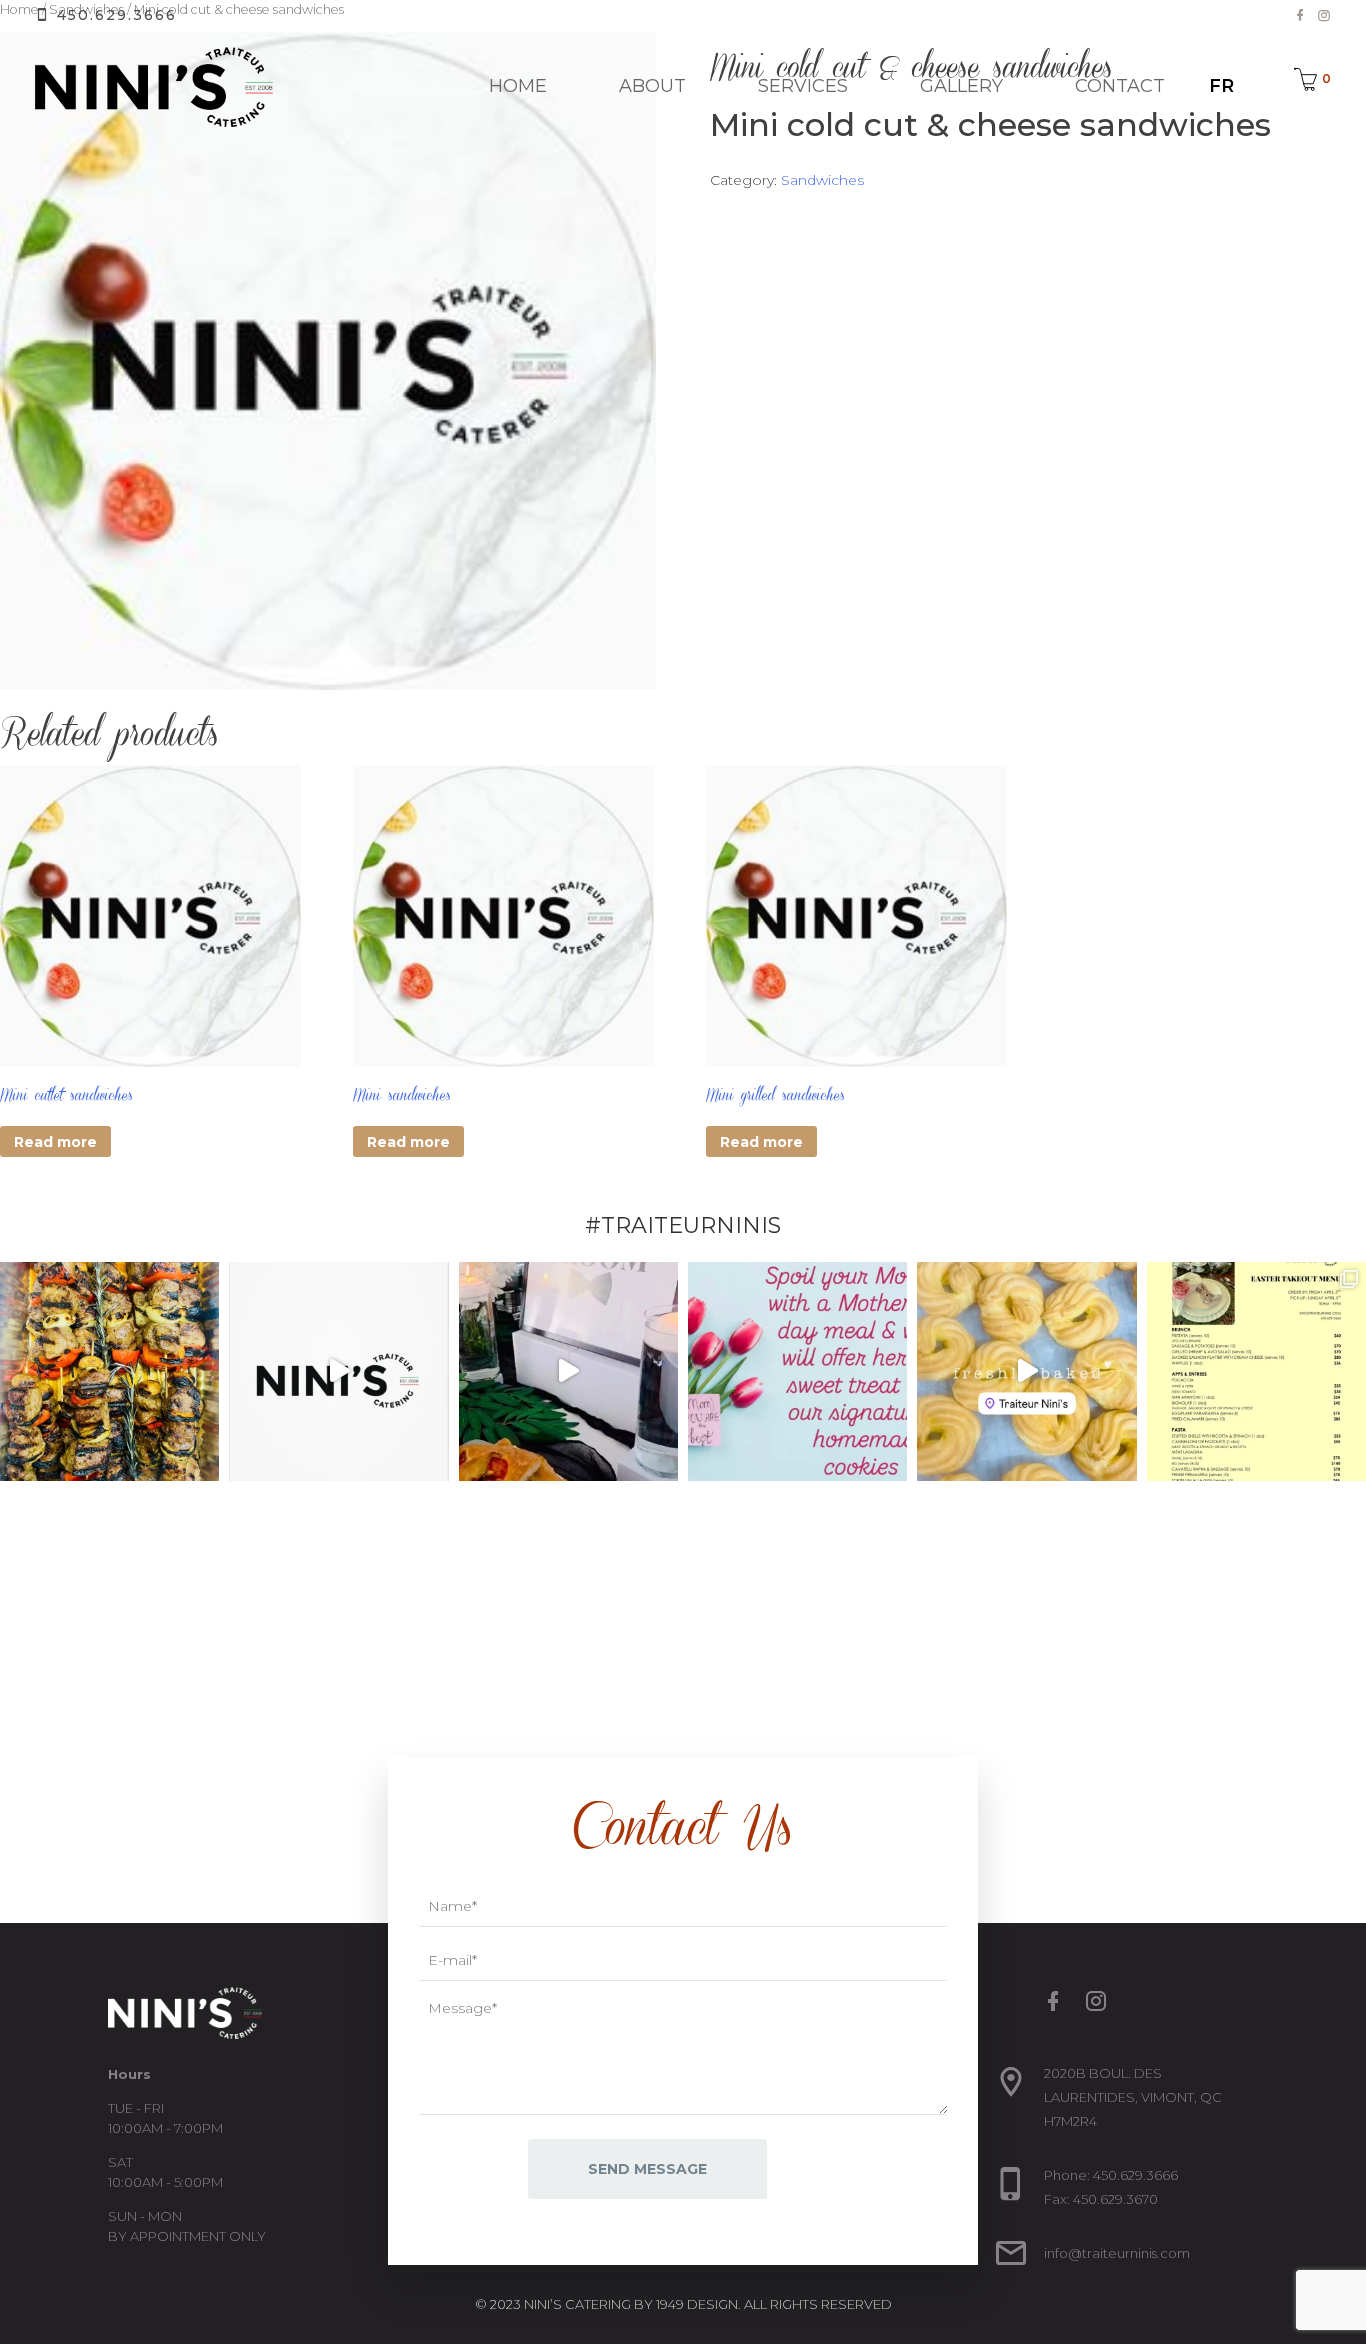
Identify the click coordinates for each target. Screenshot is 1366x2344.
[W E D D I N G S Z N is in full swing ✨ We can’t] (568, 1371)
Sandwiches (822, 180)
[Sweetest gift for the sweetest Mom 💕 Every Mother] (797, 1371)
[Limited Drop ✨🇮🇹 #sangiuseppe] (1026, 1371)
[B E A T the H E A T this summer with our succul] (109, 1371)
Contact (1120, 86)
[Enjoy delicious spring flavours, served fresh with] (1256, 1371)
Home (518, 86)
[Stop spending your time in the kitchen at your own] (338, 1371)
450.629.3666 (114, 15)
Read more (55, 1142)
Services (803, 86)
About (652, 86)
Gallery (961, 86)
